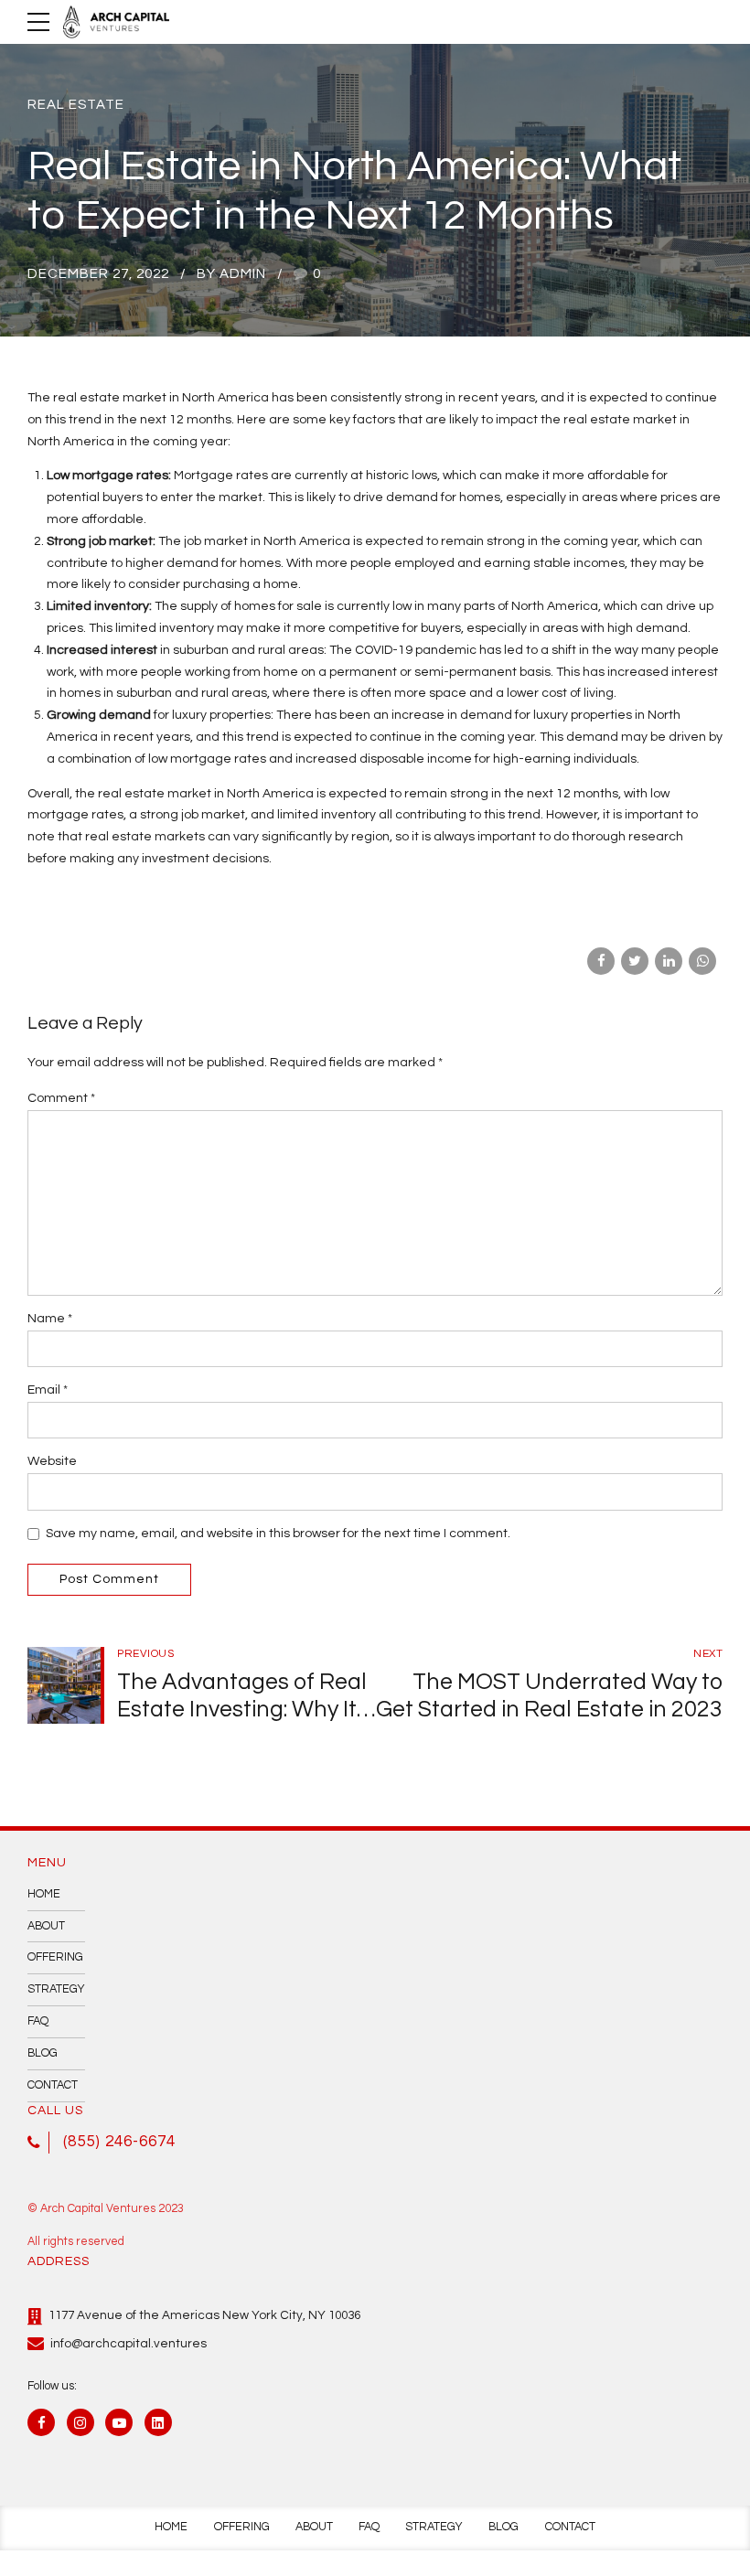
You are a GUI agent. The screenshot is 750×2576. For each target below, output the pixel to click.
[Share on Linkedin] (669, 961)
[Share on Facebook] (601, 961)
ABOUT (46, 1926)
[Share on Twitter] (635, 961)
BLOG (43, 2053)
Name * (50, 1319)
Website (52, 1461)
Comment (61, 1098)
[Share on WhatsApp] (702, 961)
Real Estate (76, 105)
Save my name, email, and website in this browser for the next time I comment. (278, 1534)
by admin (231, 274)
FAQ (38, 2021)
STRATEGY (56, 1989)
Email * (48, 1390)
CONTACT (53, 2085)
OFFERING (55, 1957)
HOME (44, 1894)
